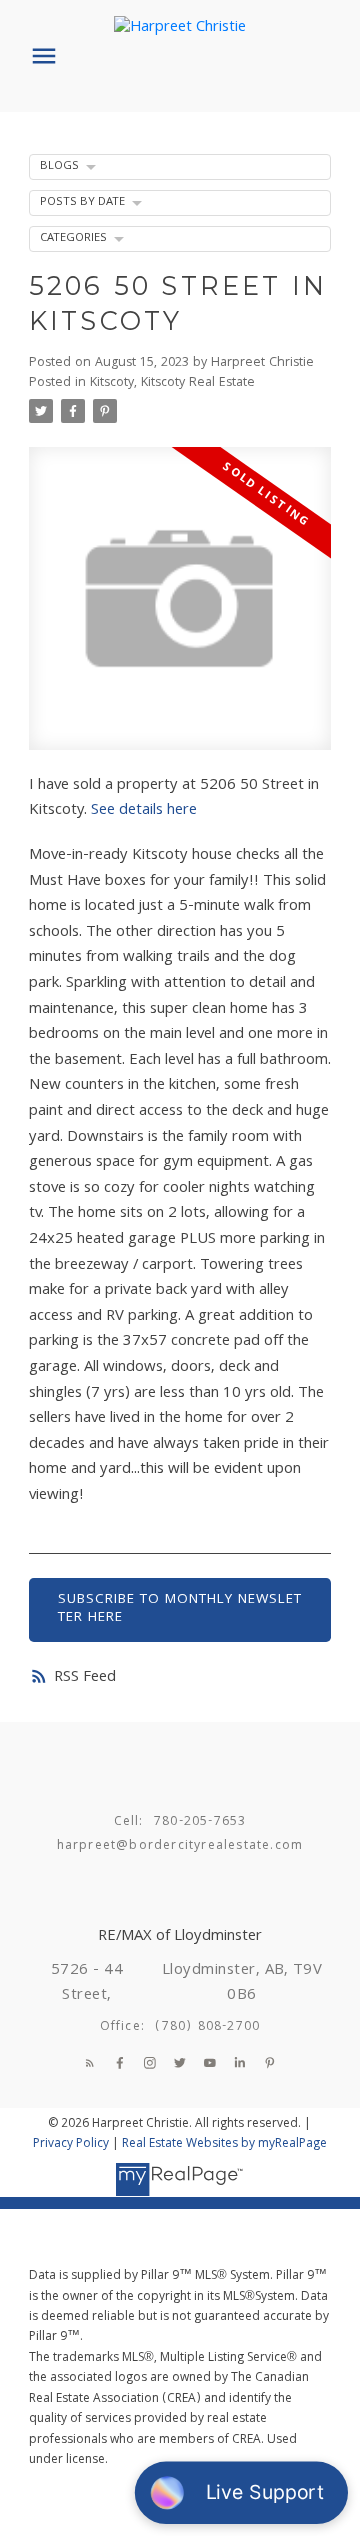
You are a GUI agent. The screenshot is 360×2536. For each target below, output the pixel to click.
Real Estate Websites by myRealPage (224, 2144)
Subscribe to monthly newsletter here (180, 1609)
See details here (144, 811)
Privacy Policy (71, 2144)
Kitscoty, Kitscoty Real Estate (172, 383)
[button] (90, 2063)
